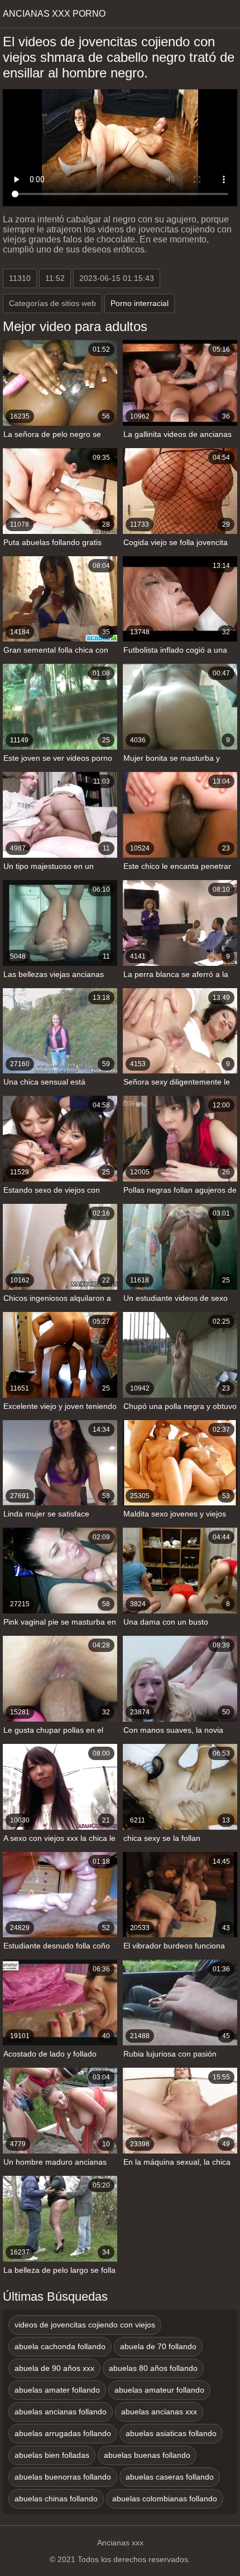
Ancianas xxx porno (54, 14)
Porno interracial (140, 303)
